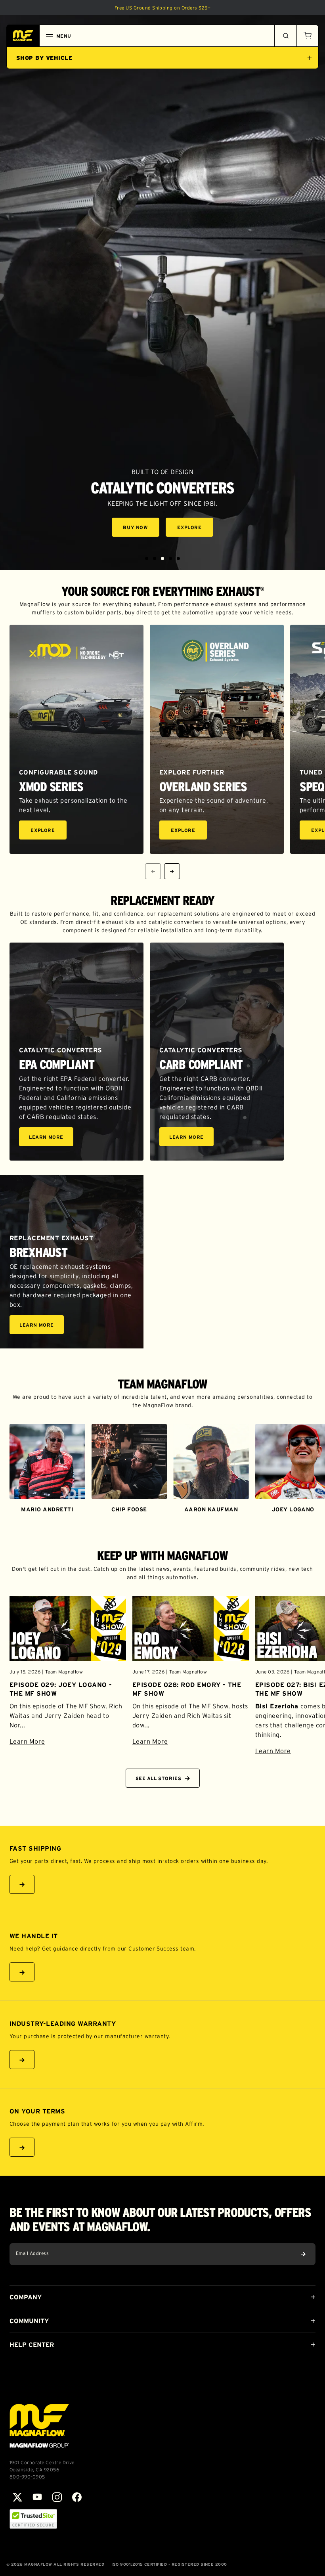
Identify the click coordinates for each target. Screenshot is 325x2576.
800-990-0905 (27, 2477)
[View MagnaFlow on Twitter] (17, 2497)
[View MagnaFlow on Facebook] (77, 2497)
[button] (308, 36)
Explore (195, 529)
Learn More (51, 1138)
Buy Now (141, 529)
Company (26, 2297)
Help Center (32, 2345)
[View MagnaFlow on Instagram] (57, 2497)
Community (29, 2321)
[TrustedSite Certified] (33, 2519)
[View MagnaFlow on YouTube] (37, 2497)
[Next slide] (172, 871)
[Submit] (303, 2254)
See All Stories (159, 1778)
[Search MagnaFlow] (285, 36)
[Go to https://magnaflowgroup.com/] (39, 2426)
